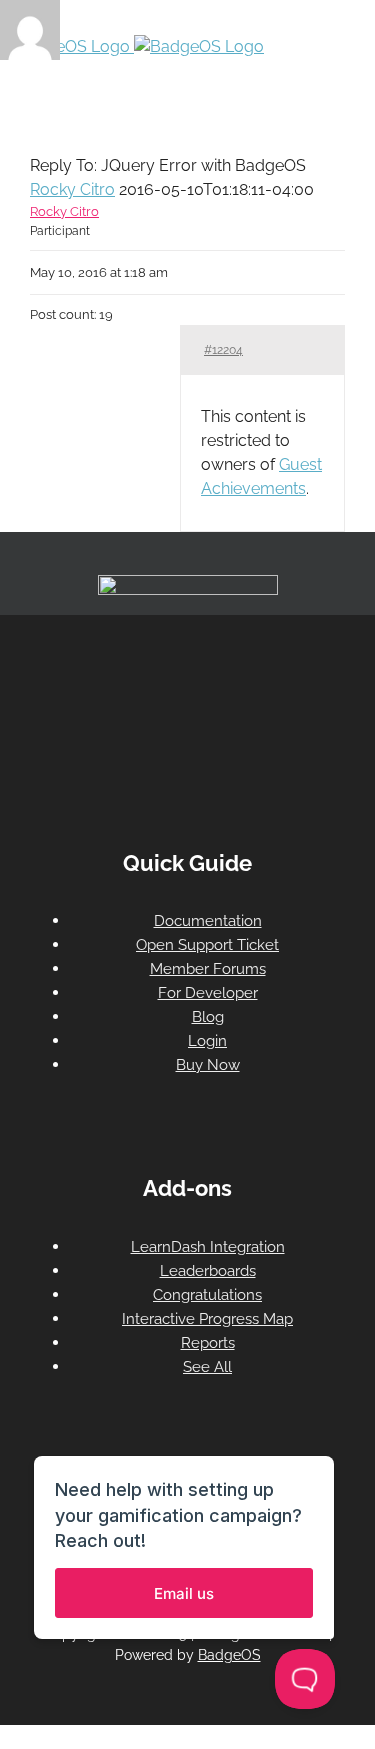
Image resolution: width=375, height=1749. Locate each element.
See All (207, 1367)
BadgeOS (229, 1655)
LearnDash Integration (208, 1247)
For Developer (208, 993)
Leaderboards (208, 1271)
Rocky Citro (72, 189)
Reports (208, 1343)
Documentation (208, 921)
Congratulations (207, 1295)
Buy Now (208, 1065)
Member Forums (208, 969)
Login (207, 1041)
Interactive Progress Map (207, 1319)
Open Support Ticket (207, 945)
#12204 (223, 350)
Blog (208, 1017)
